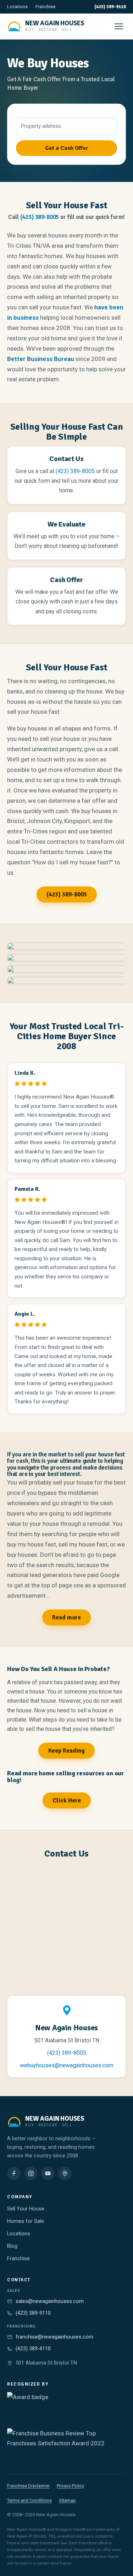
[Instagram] (31, 2173)
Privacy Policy (70, 2486)
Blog (12, 2246)
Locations (17, 7)
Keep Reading (66, 1751)
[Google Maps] (65, 2173)
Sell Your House (26, 2209)
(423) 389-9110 (110, 7)
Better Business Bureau (41, 359)
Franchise (45, 7)
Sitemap (67, 2500)
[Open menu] (119, 26)
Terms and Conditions (29, 2500)
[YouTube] (48, 2173)
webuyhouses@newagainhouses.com (66, 2065)
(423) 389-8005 (40, 217)
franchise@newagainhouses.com (54, 2337)
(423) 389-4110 (33, 2349)
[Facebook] (14, 2173)
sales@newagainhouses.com (50, 2301)
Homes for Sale (26, 2221)
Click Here (67, 1800)
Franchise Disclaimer (28, 2486)
